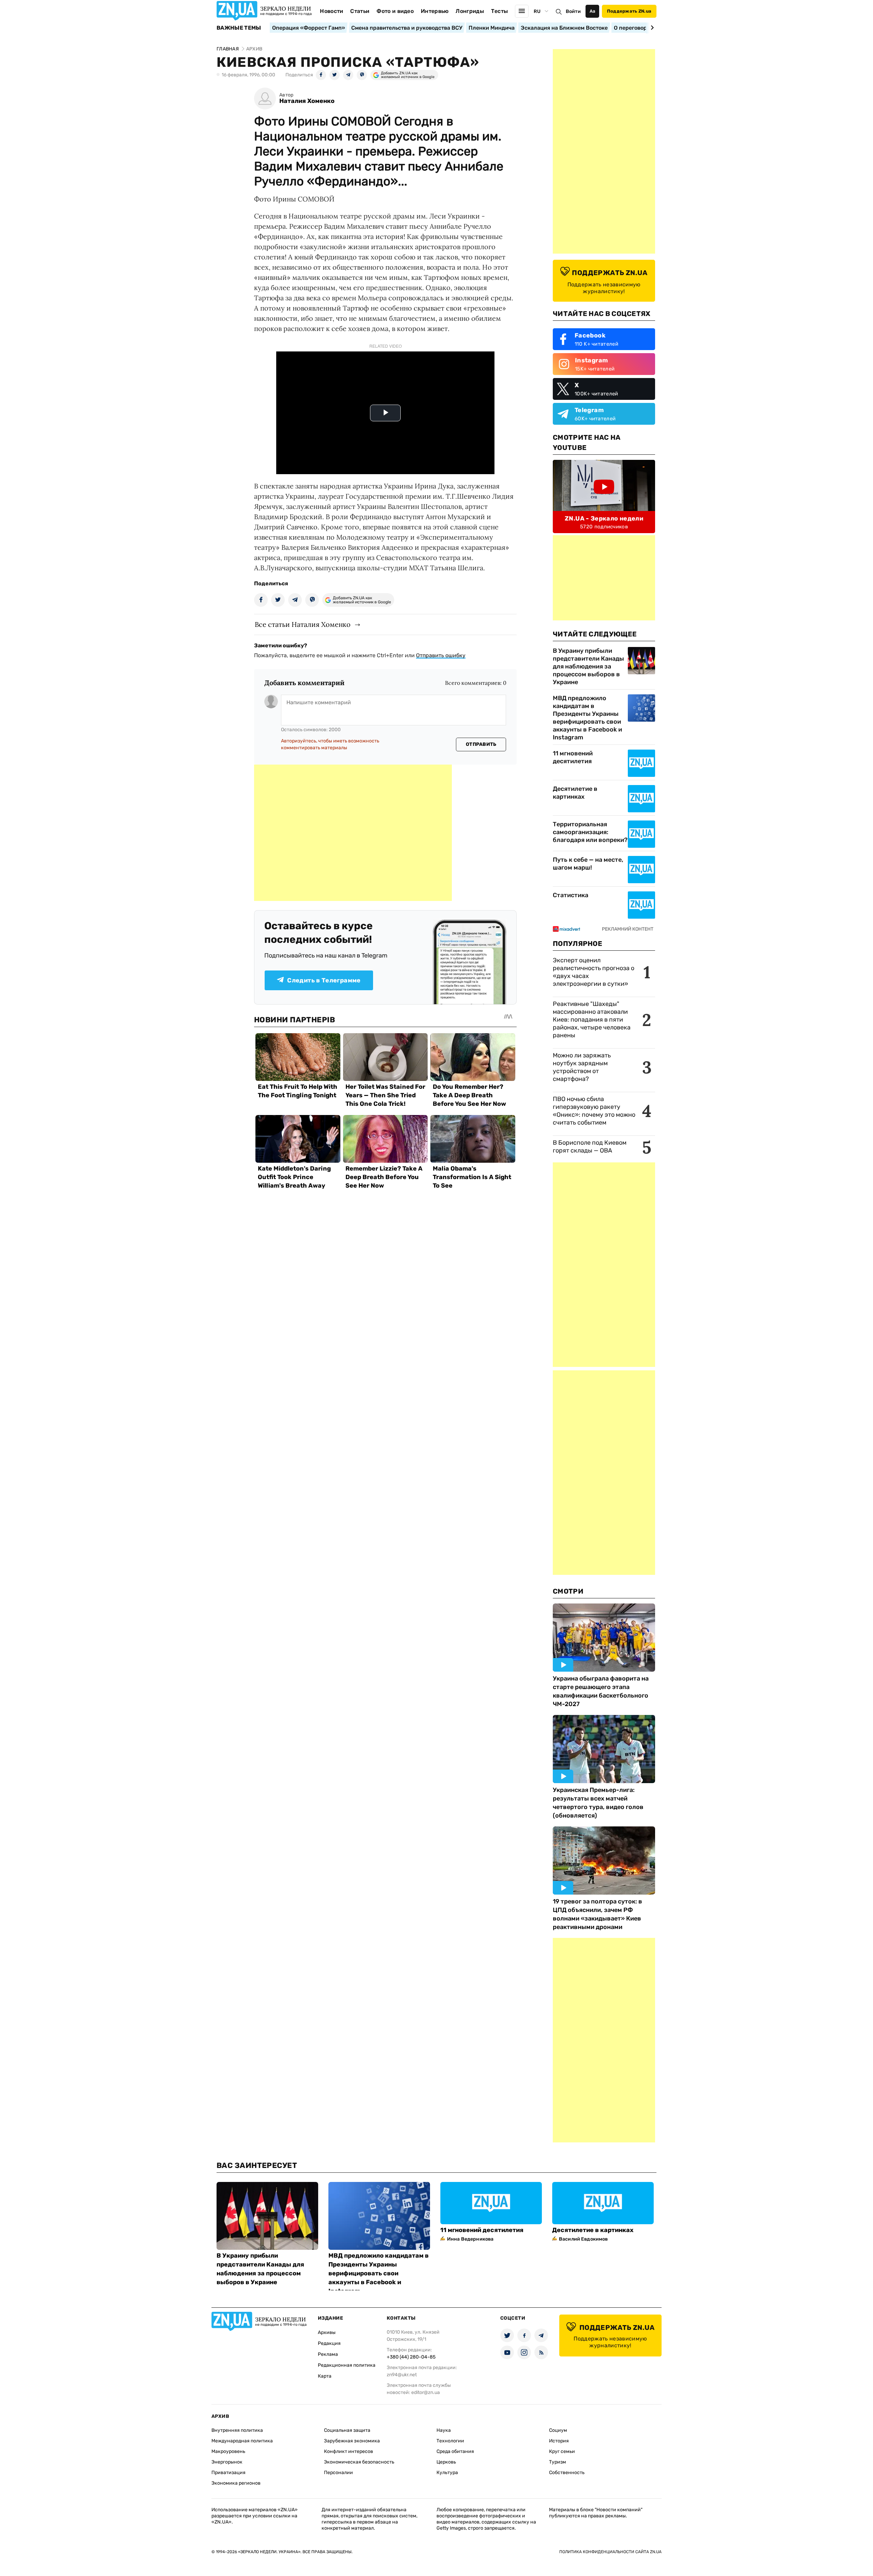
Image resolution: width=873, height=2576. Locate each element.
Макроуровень (228, 2451)
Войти (573, 11)
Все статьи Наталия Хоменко (303, 624)
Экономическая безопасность (359, 2462)
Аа (593, 11)
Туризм (558, 2462)
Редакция (329, 2343)
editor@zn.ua (426, 2392)
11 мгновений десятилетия (573, 757)
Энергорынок (227, 2462)
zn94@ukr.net (402, 2375)
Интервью (435, 11)
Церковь (446, 2462)
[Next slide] (651, 28)
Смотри (568, 1591)
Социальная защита (347, 2430)
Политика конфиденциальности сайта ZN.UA (610, 2552)
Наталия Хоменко (307, 101)
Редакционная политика (347, 2365)
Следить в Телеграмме (324, 980)
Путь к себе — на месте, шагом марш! (588, 864)
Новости (331, 11)
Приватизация (228, 2473)
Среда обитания (455, 2451)
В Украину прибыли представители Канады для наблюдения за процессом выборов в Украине (588, 666)
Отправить (481, 744)
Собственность (567, 2473)
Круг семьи (562, 2451)
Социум (558, 2430)
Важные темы (239, 28)
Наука (444, 2430)
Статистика (571, 895)
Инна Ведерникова (470, 2239)
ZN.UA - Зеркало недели (604, 518)
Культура (447, 2473)
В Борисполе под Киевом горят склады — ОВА (590, 1147)
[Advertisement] (353, 833)
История (559, 2441)
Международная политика (242, 2441)
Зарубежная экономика (352, 2441)
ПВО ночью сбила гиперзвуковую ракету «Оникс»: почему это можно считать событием (594, 1111)
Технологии (450, 2441)
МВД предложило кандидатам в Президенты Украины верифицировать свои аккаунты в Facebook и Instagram (587, 718)
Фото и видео (395, 11)
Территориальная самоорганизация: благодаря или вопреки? (590, 832)
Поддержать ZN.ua (629, 11)
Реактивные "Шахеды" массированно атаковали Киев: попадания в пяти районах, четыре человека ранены (592, 1020)
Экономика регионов (236, 2483)
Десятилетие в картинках (575, 793)
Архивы (327, 2332)
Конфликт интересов (349, 2451)
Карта (325, 2376)
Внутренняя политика (237, 2430)
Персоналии (338, 2473)
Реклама (328, 2354)
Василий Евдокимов (583, 2239)
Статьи (360, 11)
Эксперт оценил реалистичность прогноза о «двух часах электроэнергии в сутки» (594, 972)
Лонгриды (470, 11)
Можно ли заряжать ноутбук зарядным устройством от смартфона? (582, 1067)
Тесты (500, 11)
